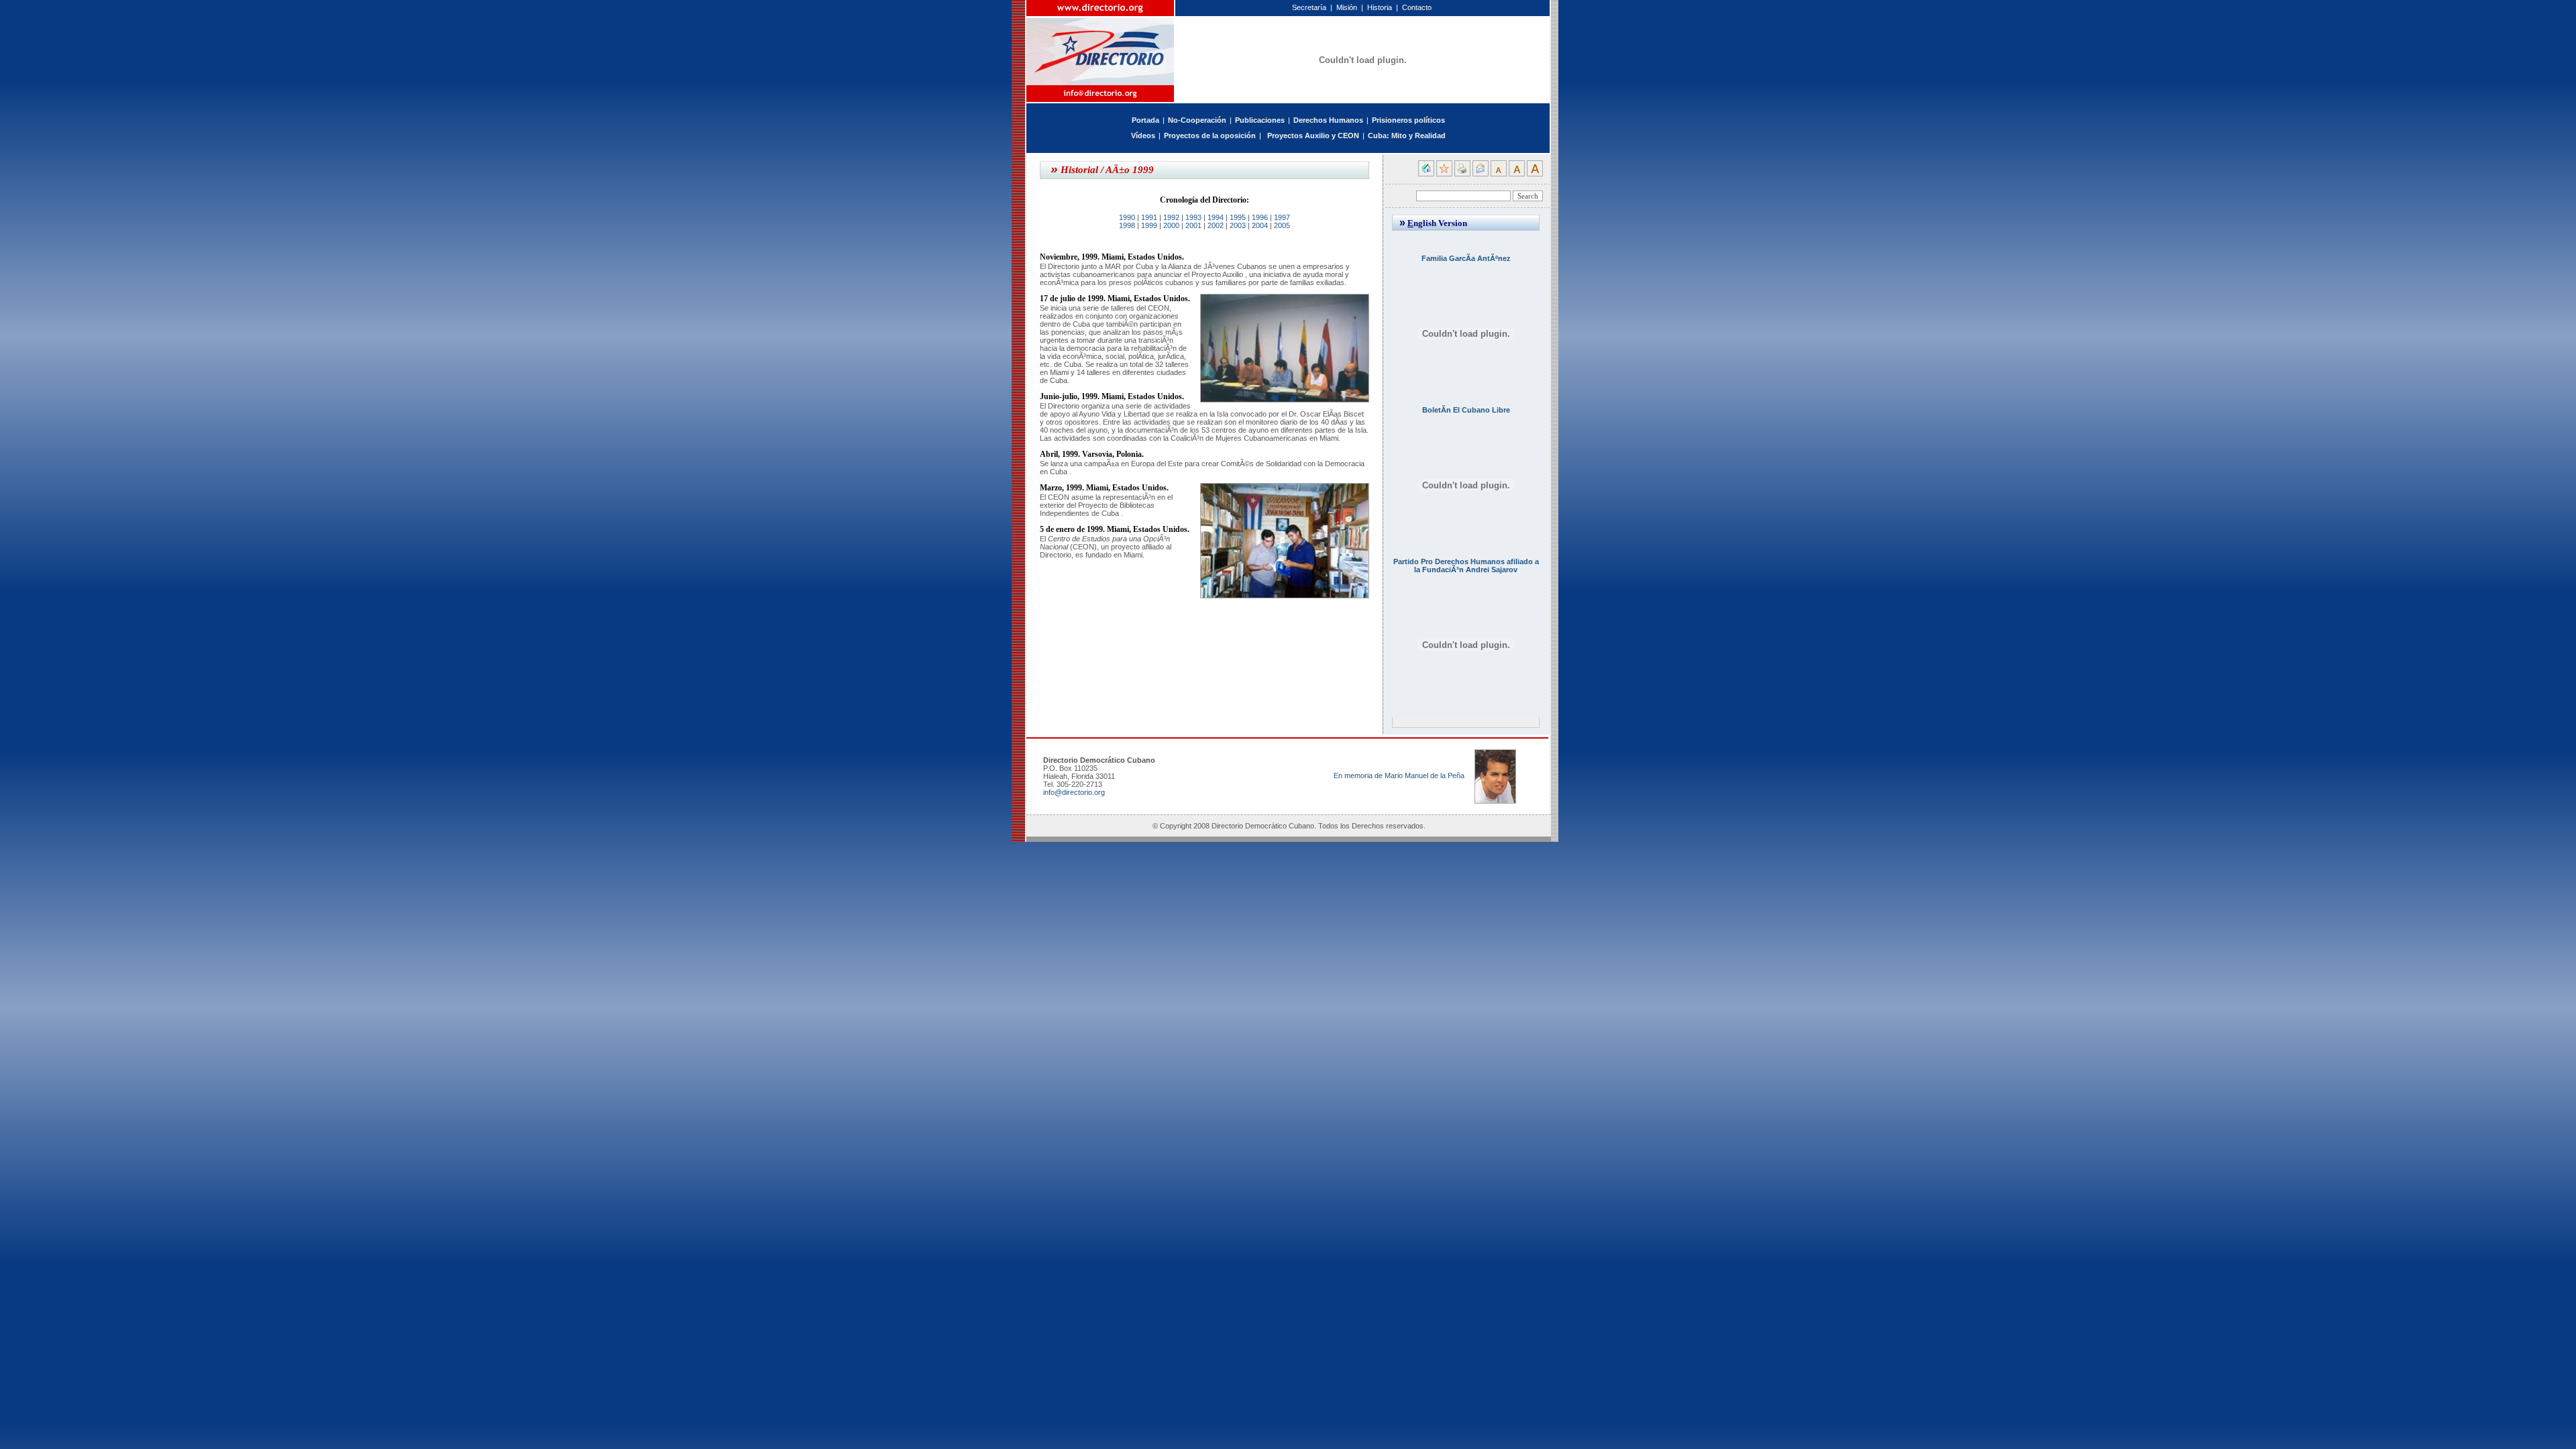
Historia (1380, 7)
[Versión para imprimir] (1462, 174)
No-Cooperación (1197, 120)
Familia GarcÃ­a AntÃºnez (1466, 258)
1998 (1127, 225)
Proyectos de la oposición (1210, 136)
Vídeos (1143, 136)
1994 (1216, 217)
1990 (1127, 217)
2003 (1238, 225)
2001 (1193, 225)
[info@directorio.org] (1101, 94)
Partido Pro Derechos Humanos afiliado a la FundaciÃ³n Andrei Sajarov (1466, 566)
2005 (1282, 225)
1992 (1171, 217)
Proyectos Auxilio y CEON (1313, 136)
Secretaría (1309, 7)
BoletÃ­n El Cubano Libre (1466, 410)
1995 (1238, 217)
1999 (1149, 225)
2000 (1171, 225)
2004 (1260, 225)
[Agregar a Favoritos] (1444, 174)
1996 (1260, 217)
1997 (1282, 217)
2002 (1216, 225)
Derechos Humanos (1328, 120)
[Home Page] (1101, 43)
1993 (1193, 217)
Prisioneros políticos (1408, 120)
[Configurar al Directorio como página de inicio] (1426, 174)
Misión (1347, 7)
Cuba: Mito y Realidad (1407, 136)
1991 (1149, 217)
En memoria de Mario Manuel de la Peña (1399, 775)
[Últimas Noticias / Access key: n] (1265, 136)
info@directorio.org (1074, 792)
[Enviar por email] (1481, 174)
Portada (1145, 120)
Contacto (1417, 7)
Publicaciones (1260, 120)
